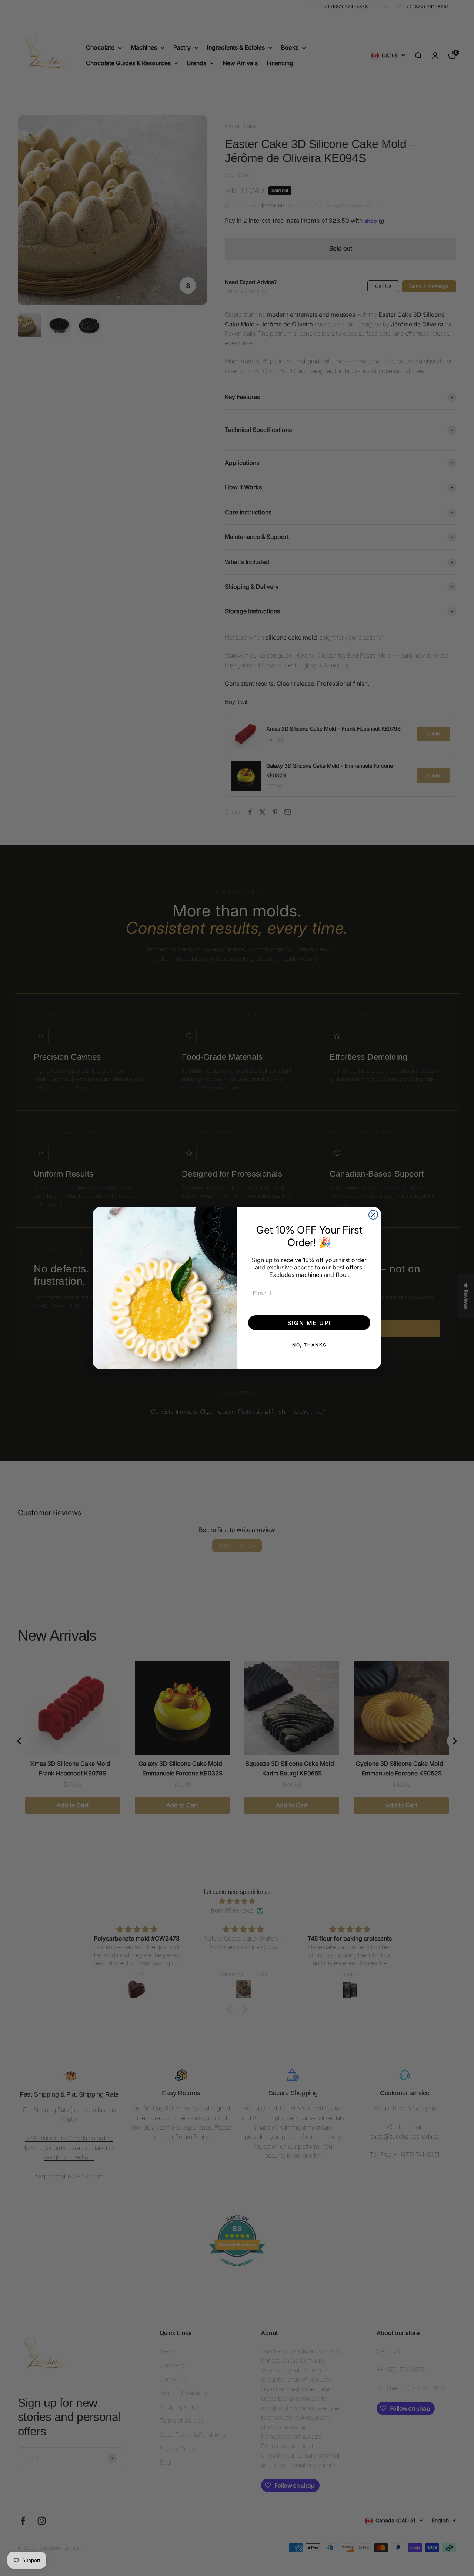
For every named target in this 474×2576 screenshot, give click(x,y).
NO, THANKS (309, 1345)
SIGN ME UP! (309, 1323)
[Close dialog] (373, 1215)
